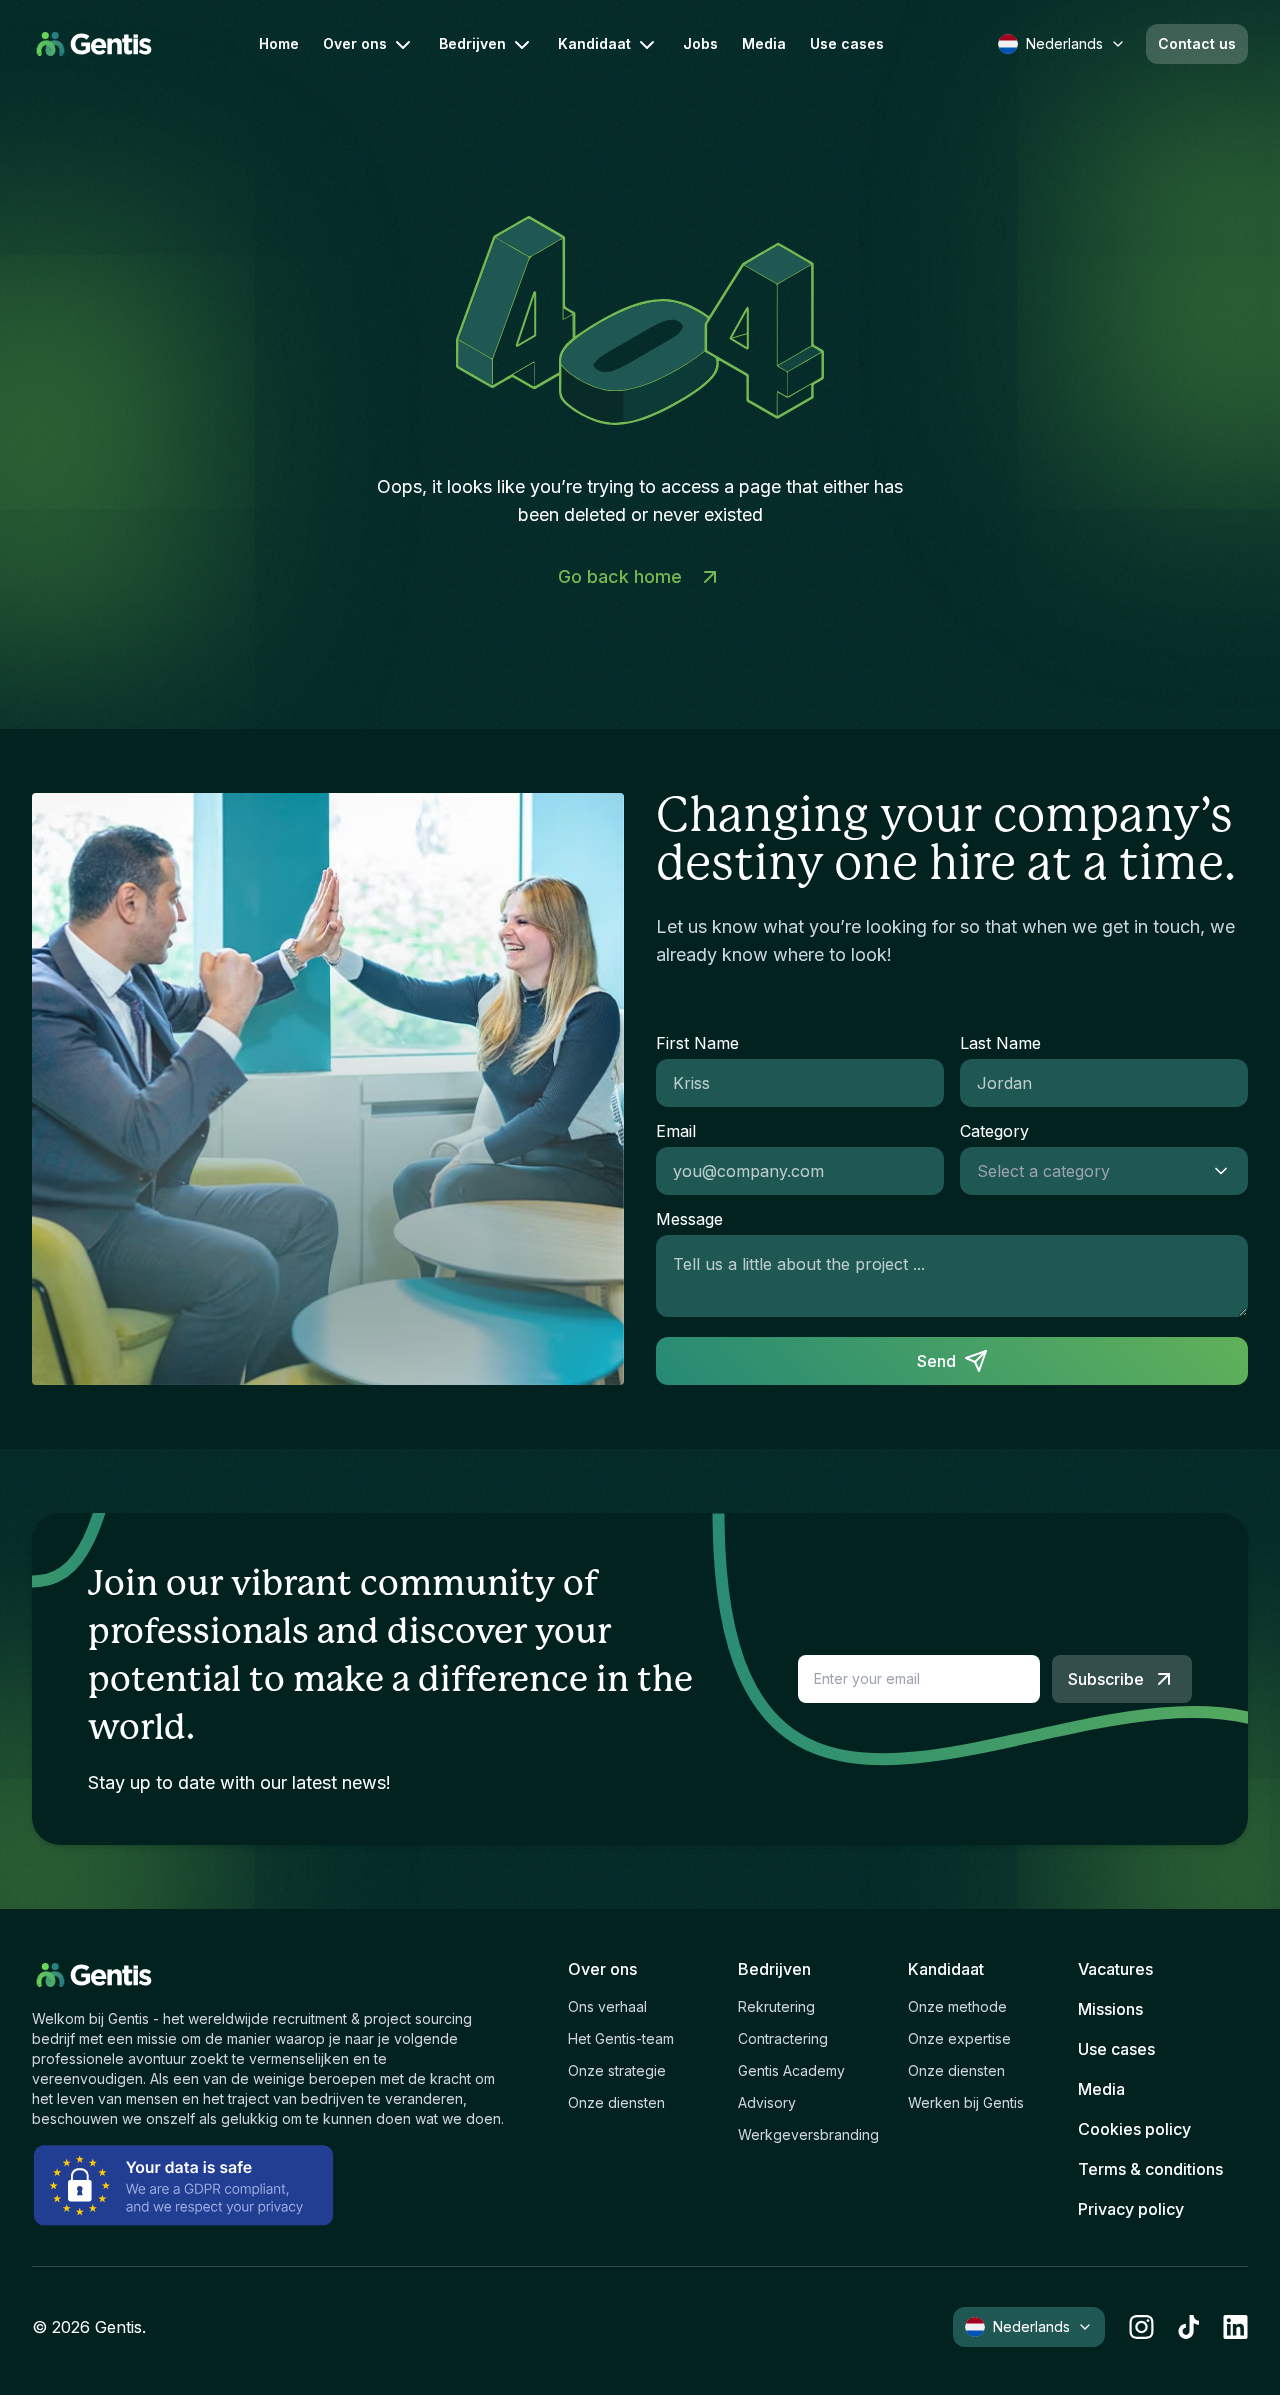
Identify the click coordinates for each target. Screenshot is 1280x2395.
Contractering (783, 2038)
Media (764, 44)
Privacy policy (1131, 2209)
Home (279, 44)
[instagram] (1141, 2327)
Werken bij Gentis (966, 2102)
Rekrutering (776, 2006)
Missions (1110, 2009)
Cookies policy (1134, 2129)
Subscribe (1106, 1679)
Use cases (847, 44)
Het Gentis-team (621, 2038)
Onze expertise (959, 2038)
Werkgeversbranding (808, 2134)
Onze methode (957, 2006)
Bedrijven (472, 43)
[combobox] (1084, 1171)
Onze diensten (616, 2102)
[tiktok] (1188, 2327)
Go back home (620, 576)
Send (936, 1361)
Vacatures (1115, 1969)
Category (994, 1131)
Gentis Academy (791, 2070)
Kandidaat (594, 43)
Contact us (1197, 43)
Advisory (767, 2102)
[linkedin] (1235, 2327)
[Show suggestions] (1227, 1171)
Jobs (700, 44)
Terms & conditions (1150, 2169)
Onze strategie (617, 2070)
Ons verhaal (607, 2006)
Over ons (355, 43)
